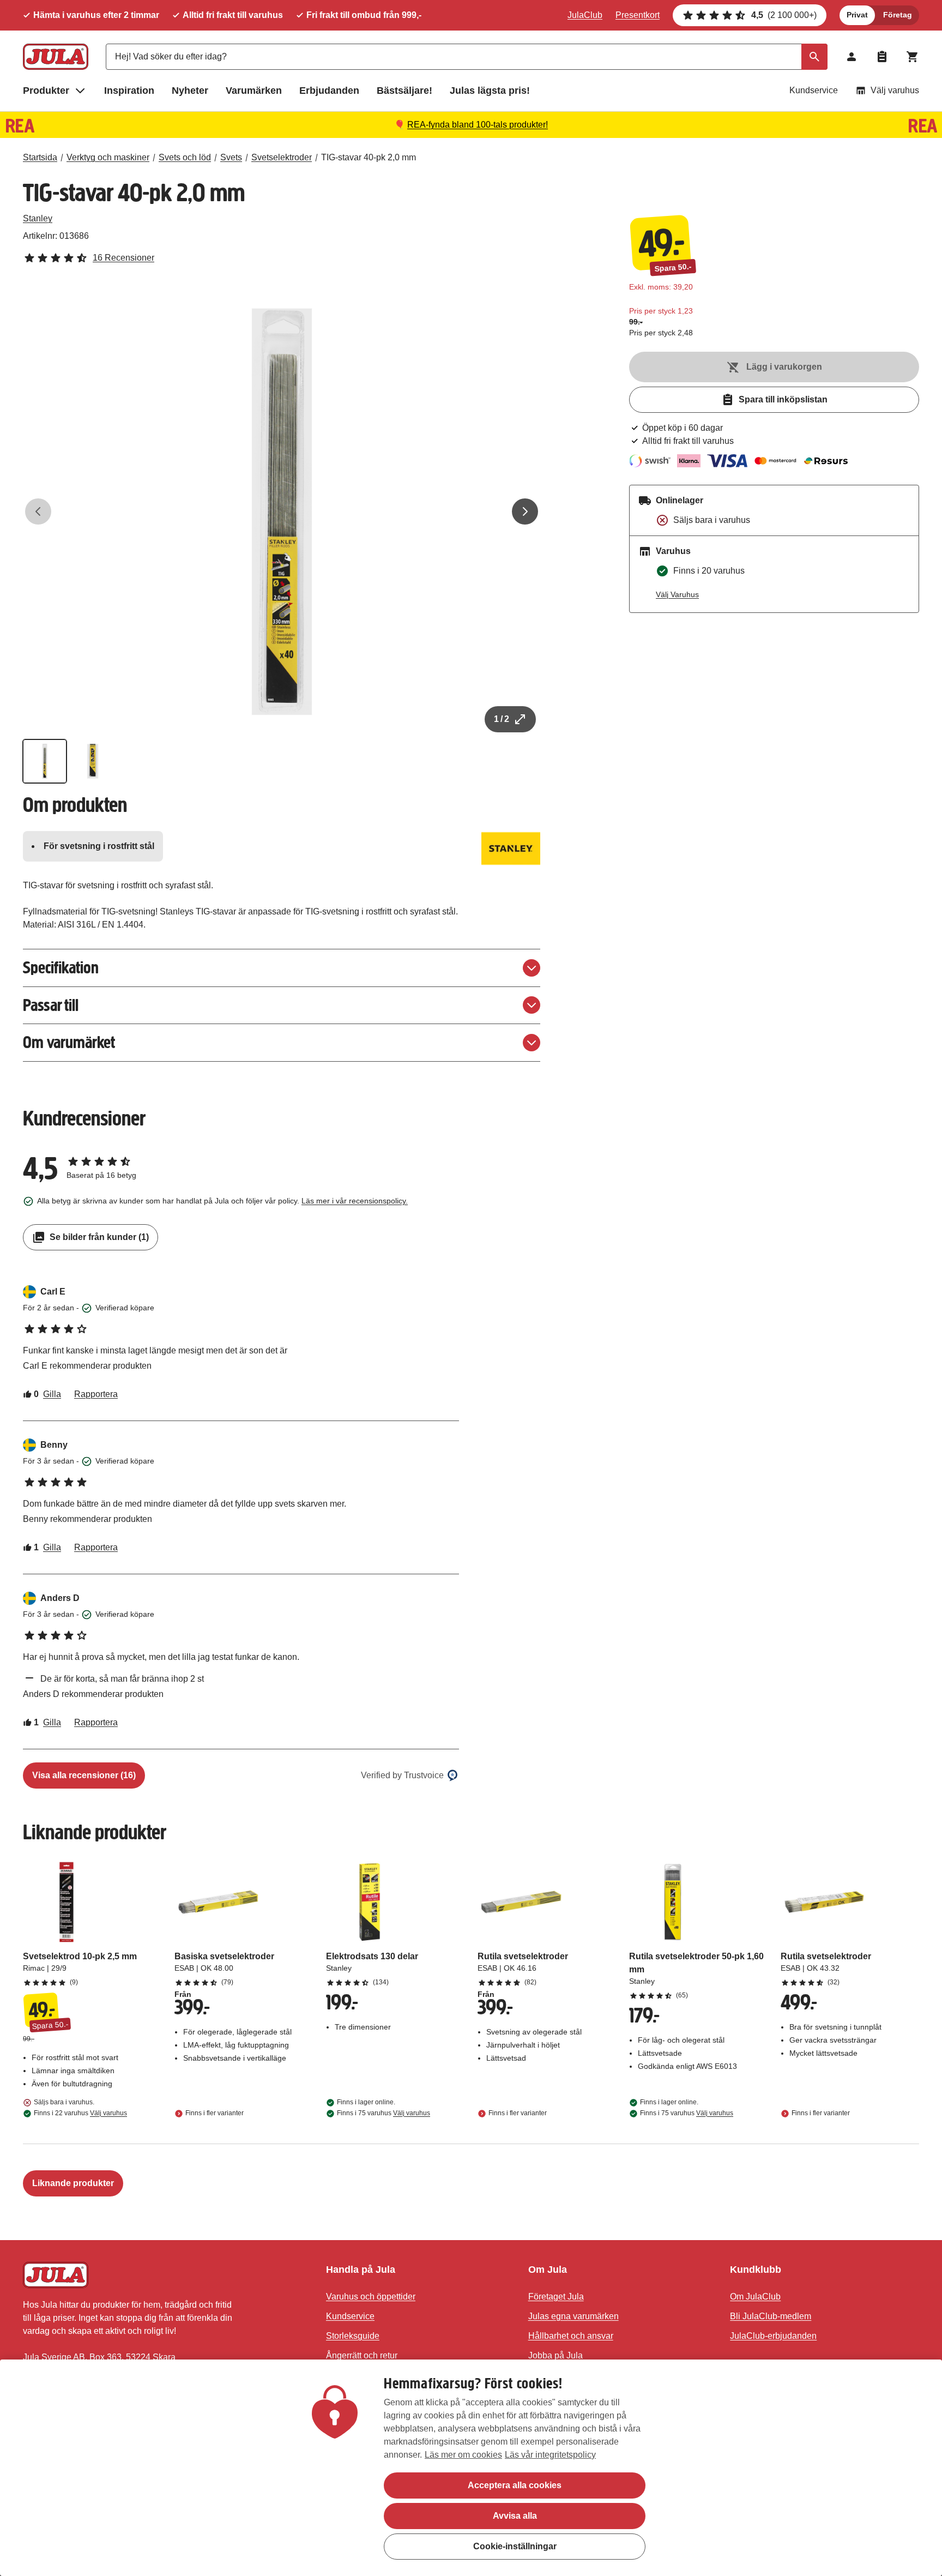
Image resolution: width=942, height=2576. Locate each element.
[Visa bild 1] (45, 761)
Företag (898, 15)
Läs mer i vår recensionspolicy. (355, 1201)
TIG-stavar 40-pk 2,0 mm (369, 157)
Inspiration (129, 91)
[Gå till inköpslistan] (882, 57)
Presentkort (638, 15)
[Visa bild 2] (93, 761)
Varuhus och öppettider (371, 2297)
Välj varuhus (895, 90)
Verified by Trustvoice (402, 1775)
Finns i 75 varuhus (384, 2113)
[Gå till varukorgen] (913, 57)
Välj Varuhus (677, 594)
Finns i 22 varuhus (80, 2113)
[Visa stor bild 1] (282, 511)
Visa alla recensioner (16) (84, 1775)
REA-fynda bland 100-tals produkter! (478, 125)
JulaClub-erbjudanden (773, 2336)
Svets (231, 157)
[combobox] (467, 57)
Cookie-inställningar (515, 2546)
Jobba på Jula (555, 2355)
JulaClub (585, 15)
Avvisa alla (515, 2516)
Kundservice (814, 90)
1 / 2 (502, 719)
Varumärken (254, 91)
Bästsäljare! (404, 91)
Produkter (46, 91)
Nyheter (190, 91)
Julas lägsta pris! (490, 91)
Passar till (51, 1005)
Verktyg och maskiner (108, 157)
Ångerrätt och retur (362, 2355)
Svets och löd (185, 157)
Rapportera (96, 1394)
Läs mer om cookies (463, 2455)
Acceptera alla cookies (515, 2485)
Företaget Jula (556, 2297)
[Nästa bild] (525, 511)
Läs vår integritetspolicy (550, 2455)
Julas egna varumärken (573, 2316)
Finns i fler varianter (215, 2113)
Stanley (38, 218)
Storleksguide (353, 2336)
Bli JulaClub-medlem (771, 2316)
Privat (857, 15)
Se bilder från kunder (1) (99, 1237)
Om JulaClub (755, 2297)
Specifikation (61, 968)
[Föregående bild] (38, 511)
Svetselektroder (282, 157)
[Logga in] (852, 57)
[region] (471, 2468)
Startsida (40, 157)
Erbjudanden (329, 91)
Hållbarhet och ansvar (571, 2336)
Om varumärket (69, 1042)
